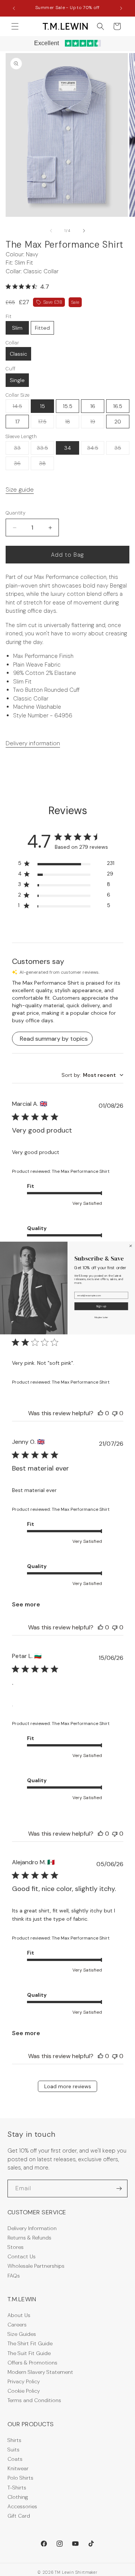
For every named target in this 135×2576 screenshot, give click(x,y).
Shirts (14, 2440)
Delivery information (33, 743)
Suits (13, 2450)
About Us (19, 2315)
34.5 (96, 449)
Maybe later (101, 1317)
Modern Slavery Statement (40, 2372)
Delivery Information (32, 2228)
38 (46, 465)
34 (67, 448)
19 (97, 423)
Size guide (20, 489)
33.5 (45, 449)
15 (43, 406)
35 (122, 449)
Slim (17, 328)
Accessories (22, 2506)
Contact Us (22, 2256)
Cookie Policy (24, 2391)
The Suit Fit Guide (29, 2353)
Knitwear (18, 2468)
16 (93, 406)
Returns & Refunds (29, 2238)
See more (26, 1604)
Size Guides (22, 2334)
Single (17, 380)
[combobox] (92, 1075)
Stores (16, 2247)
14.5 (21, 408)
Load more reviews (68, 2086)
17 (17, 422)
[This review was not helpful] (115, 1413)
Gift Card (19, 2516)
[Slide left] (51, 231)
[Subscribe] (119, 2189)
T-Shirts (17, 2488)
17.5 (46, 423)
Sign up (101, 1306)
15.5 (68, 406)
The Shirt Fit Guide (30, 2343)
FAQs (14, 2276)
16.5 (118, 406)
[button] (15, 26)
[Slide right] (84, 231)
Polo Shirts (20, 2478)
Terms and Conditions (34, 2400)
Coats (15, 2459)
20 (118, 422)
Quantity (16, 513)
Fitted (42, 328)
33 (21, 449)
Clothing (18, 2497)
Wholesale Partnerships (36, 2266)
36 (21, 465)
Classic (18, 354)
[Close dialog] (131, 1246)
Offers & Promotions (32, 2363)
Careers (17, 2325)
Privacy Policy (24, 2381)
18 (72, 423)
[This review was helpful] (100, 1413)
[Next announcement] (121, 8)
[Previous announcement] (14, 8)
